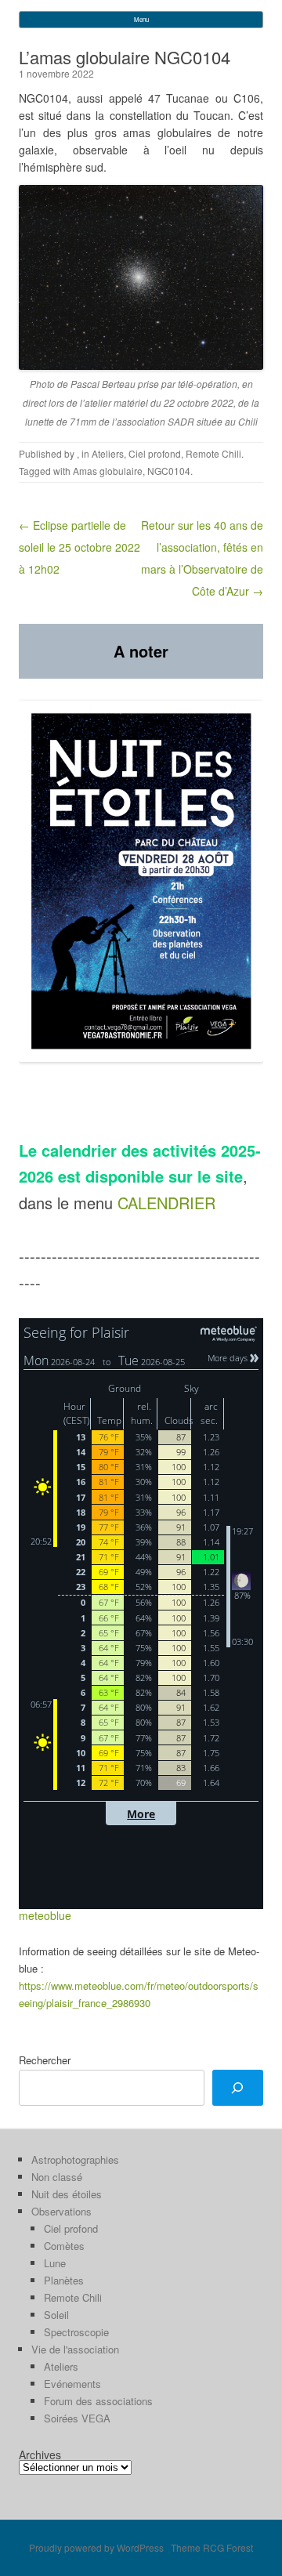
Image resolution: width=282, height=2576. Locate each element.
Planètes (64, 2280)
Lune (55, 2263)
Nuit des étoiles (67, 2194)
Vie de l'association (75, 2349)
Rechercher (45, 2060)
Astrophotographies (75, 2159)
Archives (40, 2455)
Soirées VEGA (77, 2418)
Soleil (56, 2315)
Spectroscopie (76, 2332)
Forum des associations (98, 2401)
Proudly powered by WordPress (96, 2547)
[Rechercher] (238, 2088)
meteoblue (45, 1915)
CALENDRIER (166, 1203)
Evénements (72, 2384)
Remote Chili (213, 453)
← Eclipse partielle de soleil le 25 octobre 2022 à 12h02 (80, 547)
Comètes (64, 2246)
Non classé (57, 2177)
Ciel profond (155, 453)
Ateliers (108, 453)
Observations (61, 2211)
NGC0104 (169, 471)
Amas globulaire (108, 471)
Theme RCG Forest (212, 2547)
